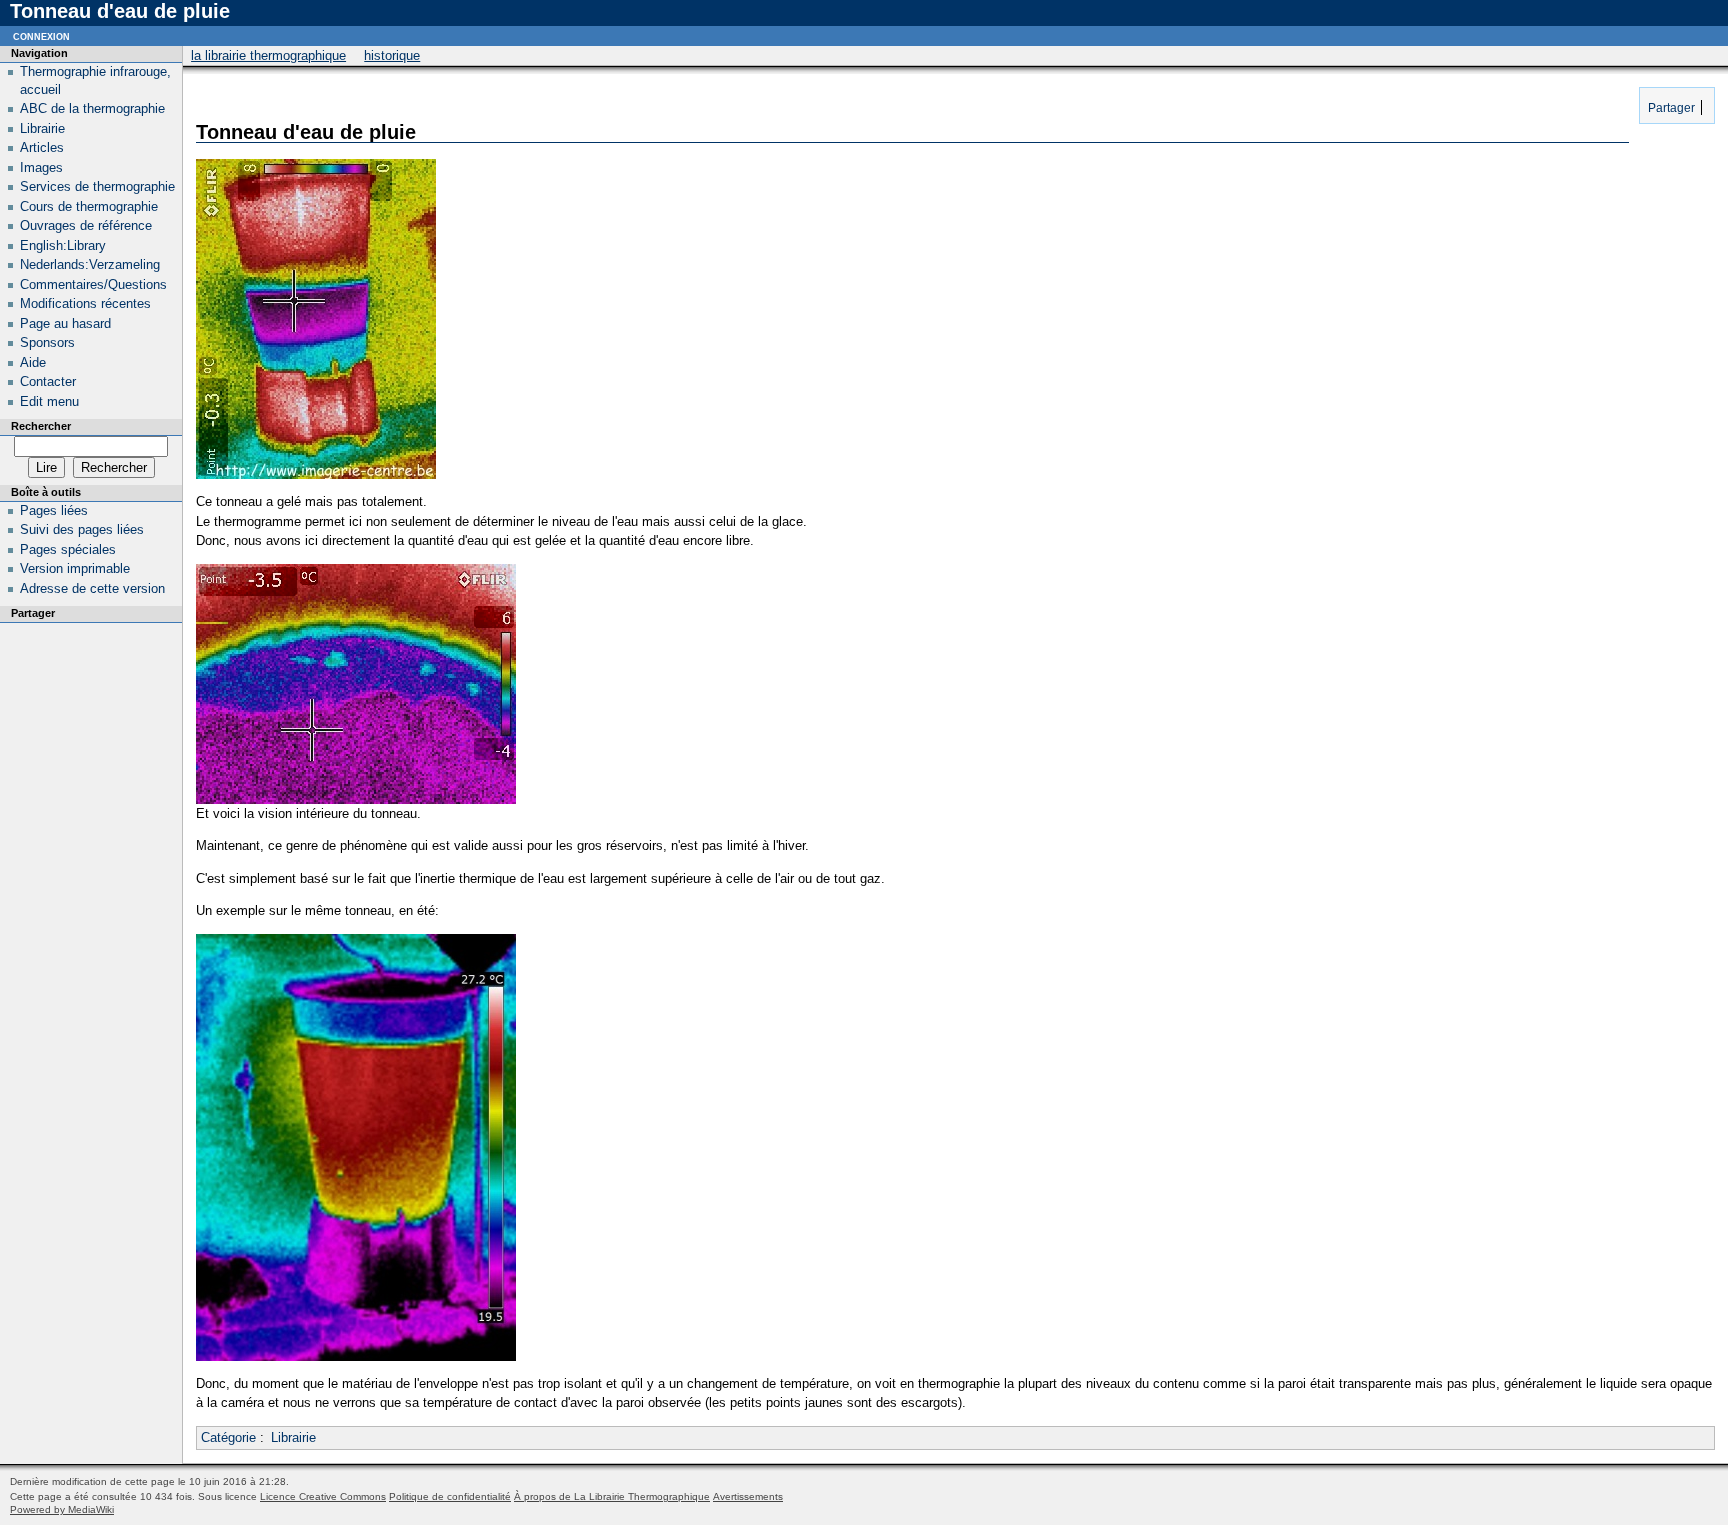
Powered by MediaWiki (62, 1509)
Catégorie (228, 1437)
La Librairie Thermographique (268, 55)
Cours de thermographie (89, 206)
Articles (42, 147)
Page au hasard (65, 323)
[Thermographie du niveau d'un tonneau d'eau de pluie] (356, 1356)
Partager (1670, 107)
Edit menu (49, 401)
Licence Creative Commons (323, 1496)
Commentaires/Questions (93, 284)
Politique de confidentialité (450, 1496)
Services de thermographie (97, 186)
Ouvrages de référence (86, 225)
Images (41, 167)
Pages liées (54, 510)
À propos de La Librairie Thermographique (612, 1496)
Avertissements (748, 1496)
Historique (392, 55)
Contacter (48, 381)
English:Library (63, 245)
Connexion (41, 35)
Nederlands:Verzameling (90, 264)
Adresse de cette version (92, 588)
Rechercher (41, 426)
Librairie (293, 1437)
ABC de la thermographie (92, 108)
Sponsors (47, 342)
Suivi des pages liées (82, 529)
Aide (33, 362)
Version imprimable (75, 568)
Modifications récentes (85, 303)
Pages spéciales (68, 549)
